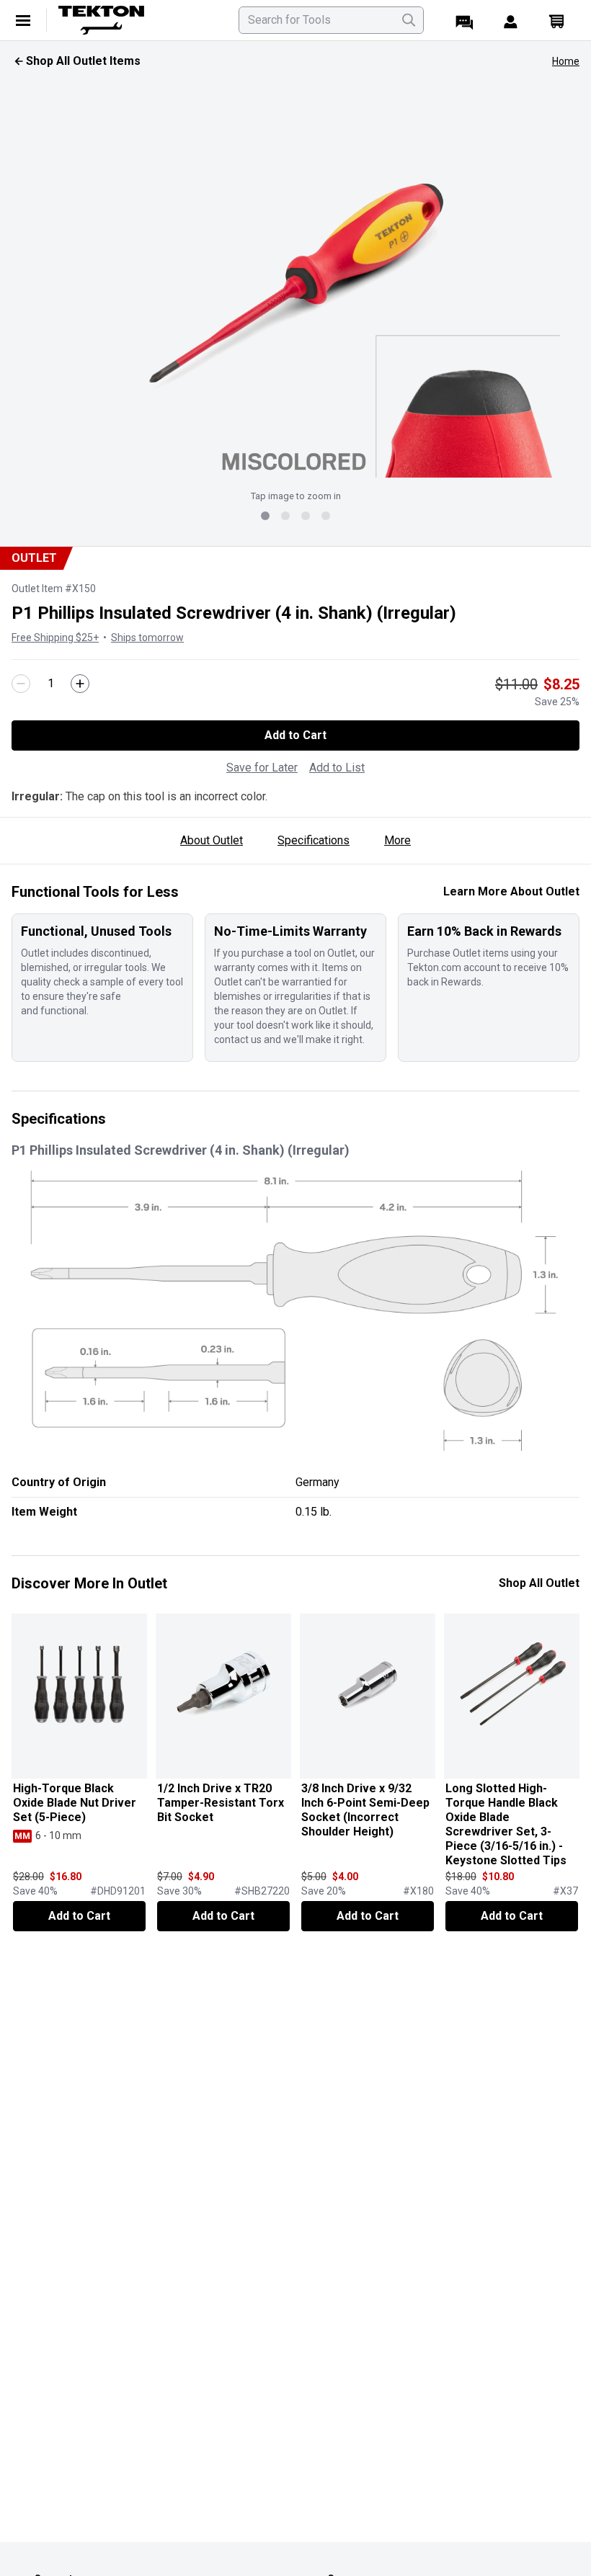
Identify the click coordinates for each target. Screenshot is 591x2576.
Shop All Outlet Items (83, 61)
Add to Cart (295, 735)
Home (566, 61)
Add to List (337, 768)
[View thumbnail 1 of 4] (265, 516)
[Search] (409, 20)
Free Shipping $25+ (55, 638)
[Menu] (23, 20)
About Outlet (212, 840)
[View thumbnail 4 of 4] (326, 516)
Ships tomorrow (147, 638)
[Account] (510, 20)
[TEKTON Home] (140, 20)
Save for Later (262, 768)
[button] (295, 279)
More (397, 840)
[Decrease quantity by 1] (21, 684)
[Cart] (556, 20)
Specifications (314, 840)
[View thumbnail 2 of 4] (285, 516)
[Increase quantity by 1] (80, 684)
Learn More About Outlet (511, 891)
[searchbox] (331, 20)
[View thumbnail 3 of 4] (306, 516)
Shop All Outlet (539, 1583)
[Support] (464, 20)
